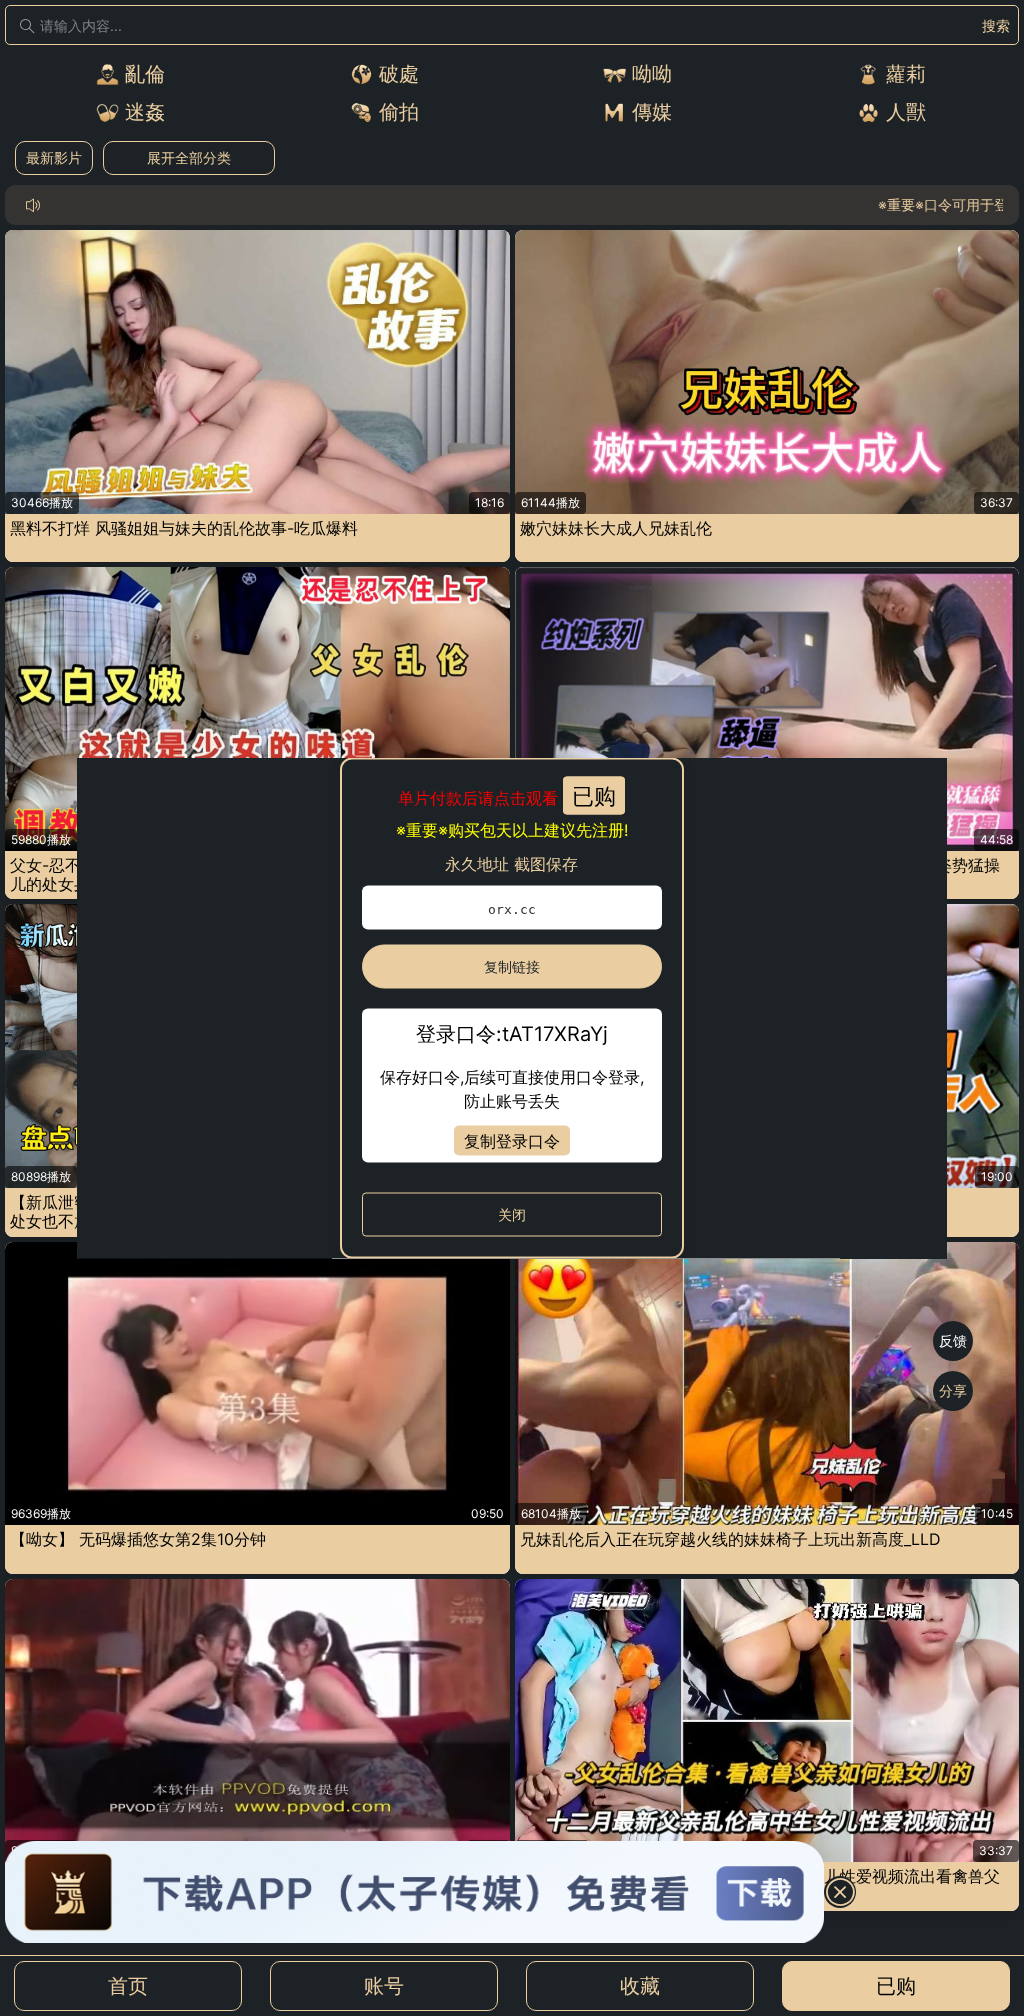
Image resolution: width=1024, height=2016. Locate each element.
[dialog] (512, 1008)
